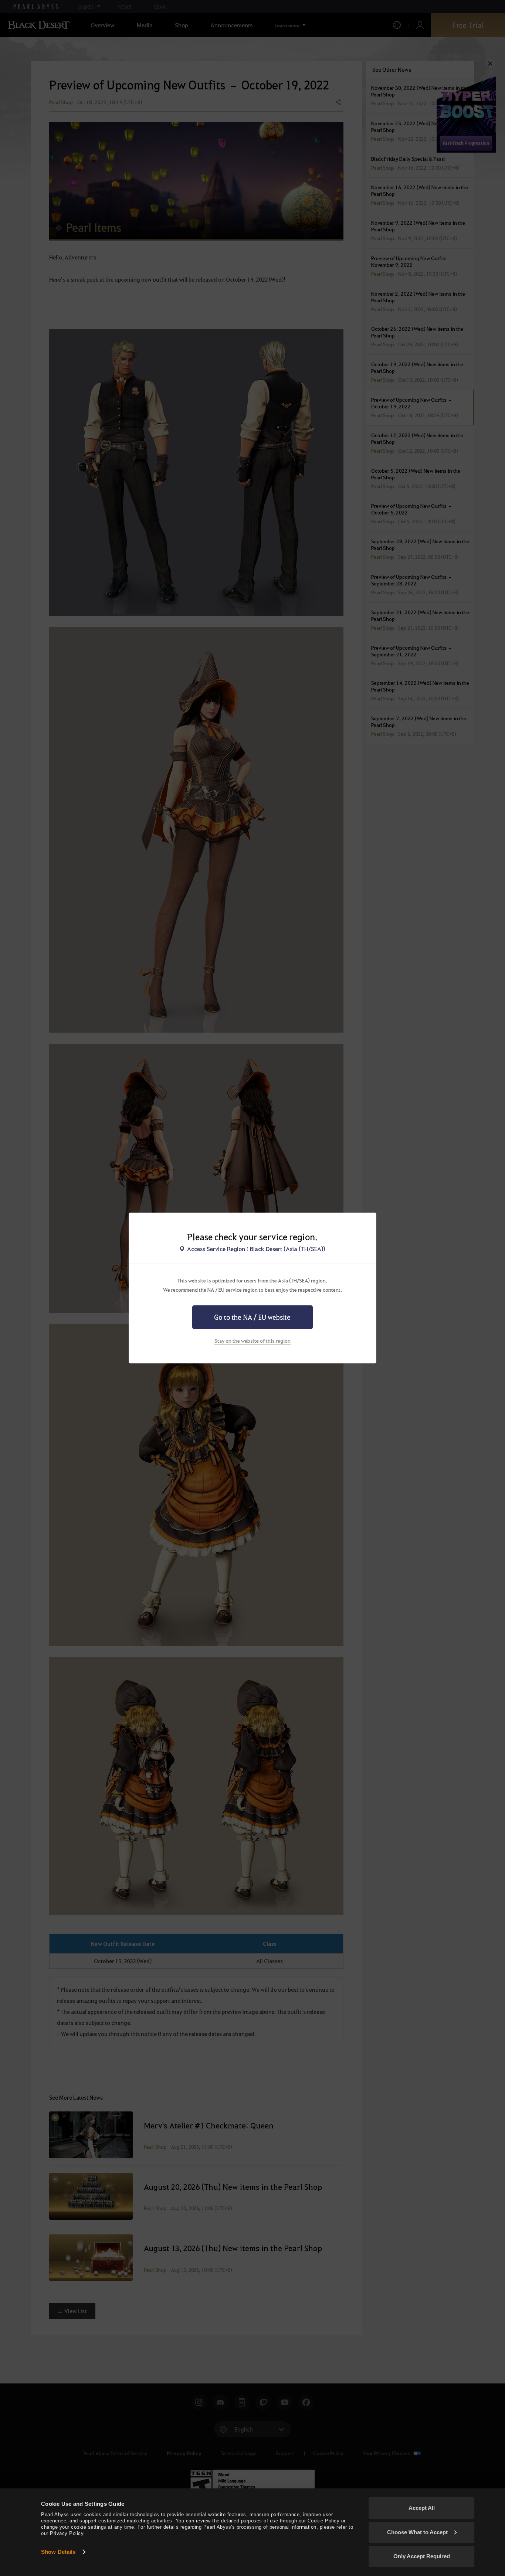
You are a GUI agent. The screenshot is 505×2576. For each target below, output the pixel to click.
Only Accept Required (422, 2556)
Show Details (58, 2552)
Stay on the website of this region (253, 1340)
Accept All (422, 2508)
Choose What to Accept (417, 2532)
